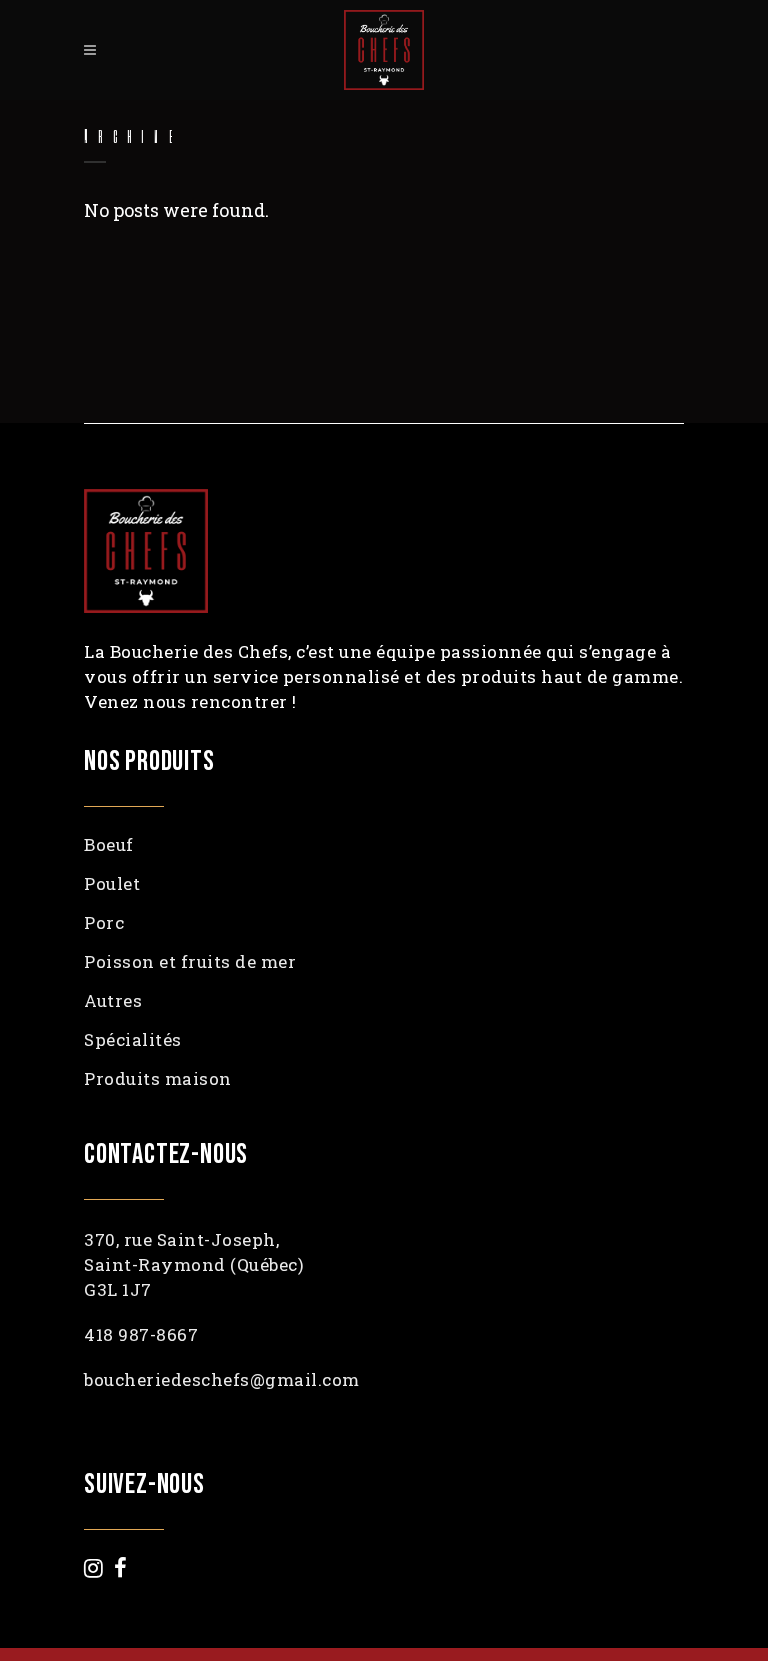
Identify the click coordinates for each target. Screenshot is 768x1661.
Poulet (112, 884)
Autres (113, 1001)
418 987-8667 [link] (141, 1334)
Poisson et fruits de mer (190, 962)
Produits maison (158, 1079)
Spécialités (133, 1040)
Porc (104, 923)
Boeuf (109, 845)
